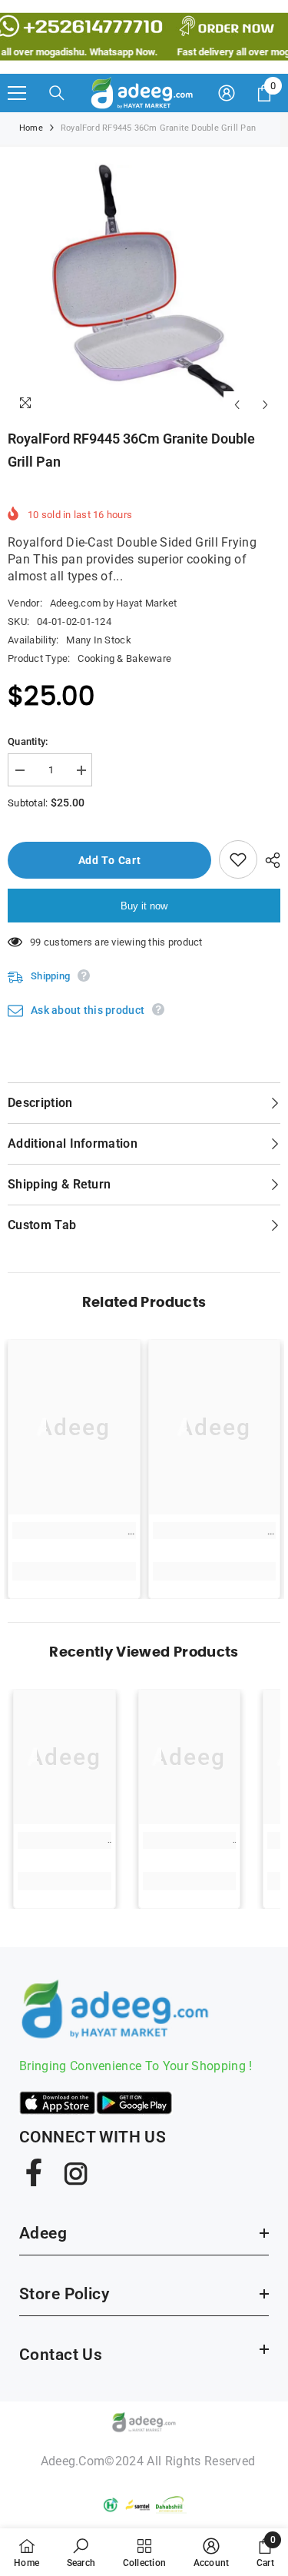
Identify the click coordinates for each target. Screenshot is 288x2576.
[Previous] (237, 405)
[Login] (227, 93)
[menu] (17, 93)
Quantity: (28, 741)
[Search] (57, 93)
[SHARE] (269, 860)
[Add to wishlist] (238, 859)
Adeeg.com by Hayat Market (114, 603)
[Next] (265, 405)
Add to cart (106, 860)
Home (31, 128)
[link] (74, 1531)
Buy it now (144, 906)
